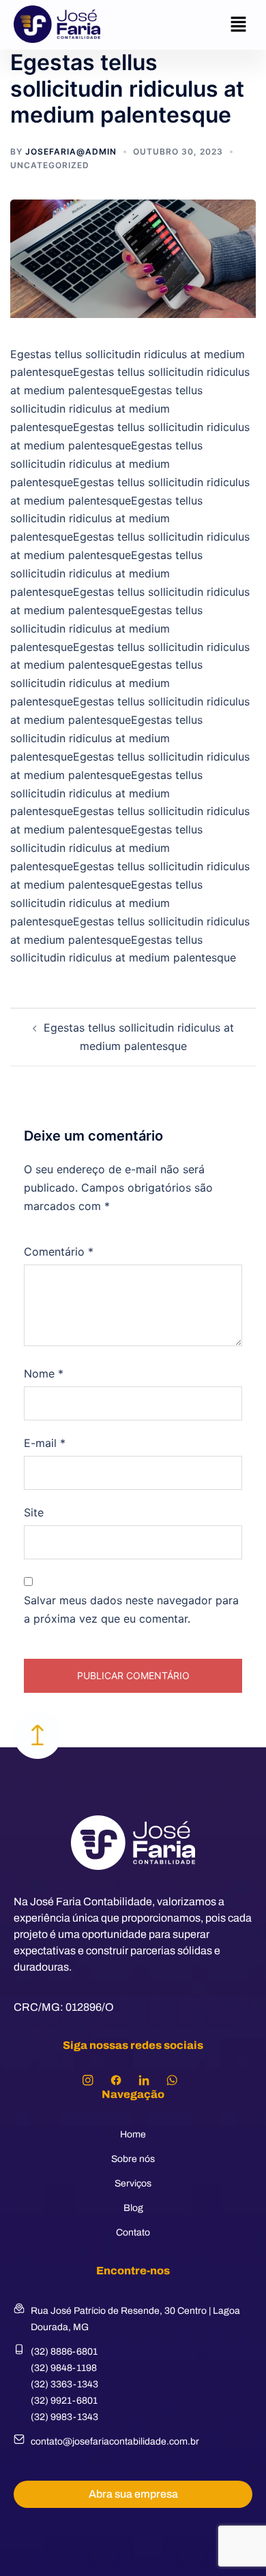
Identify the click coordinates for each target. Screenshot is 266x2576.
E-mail (45, 1443)
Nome (44, 1373)
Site (34, 1512)
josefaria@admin (71, 152)
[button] (239, 25)
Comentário (59, 1252)
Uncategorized (50, 165)
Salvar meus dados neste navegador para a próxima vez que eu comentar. (131, 1609)
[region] (133, 2468)
